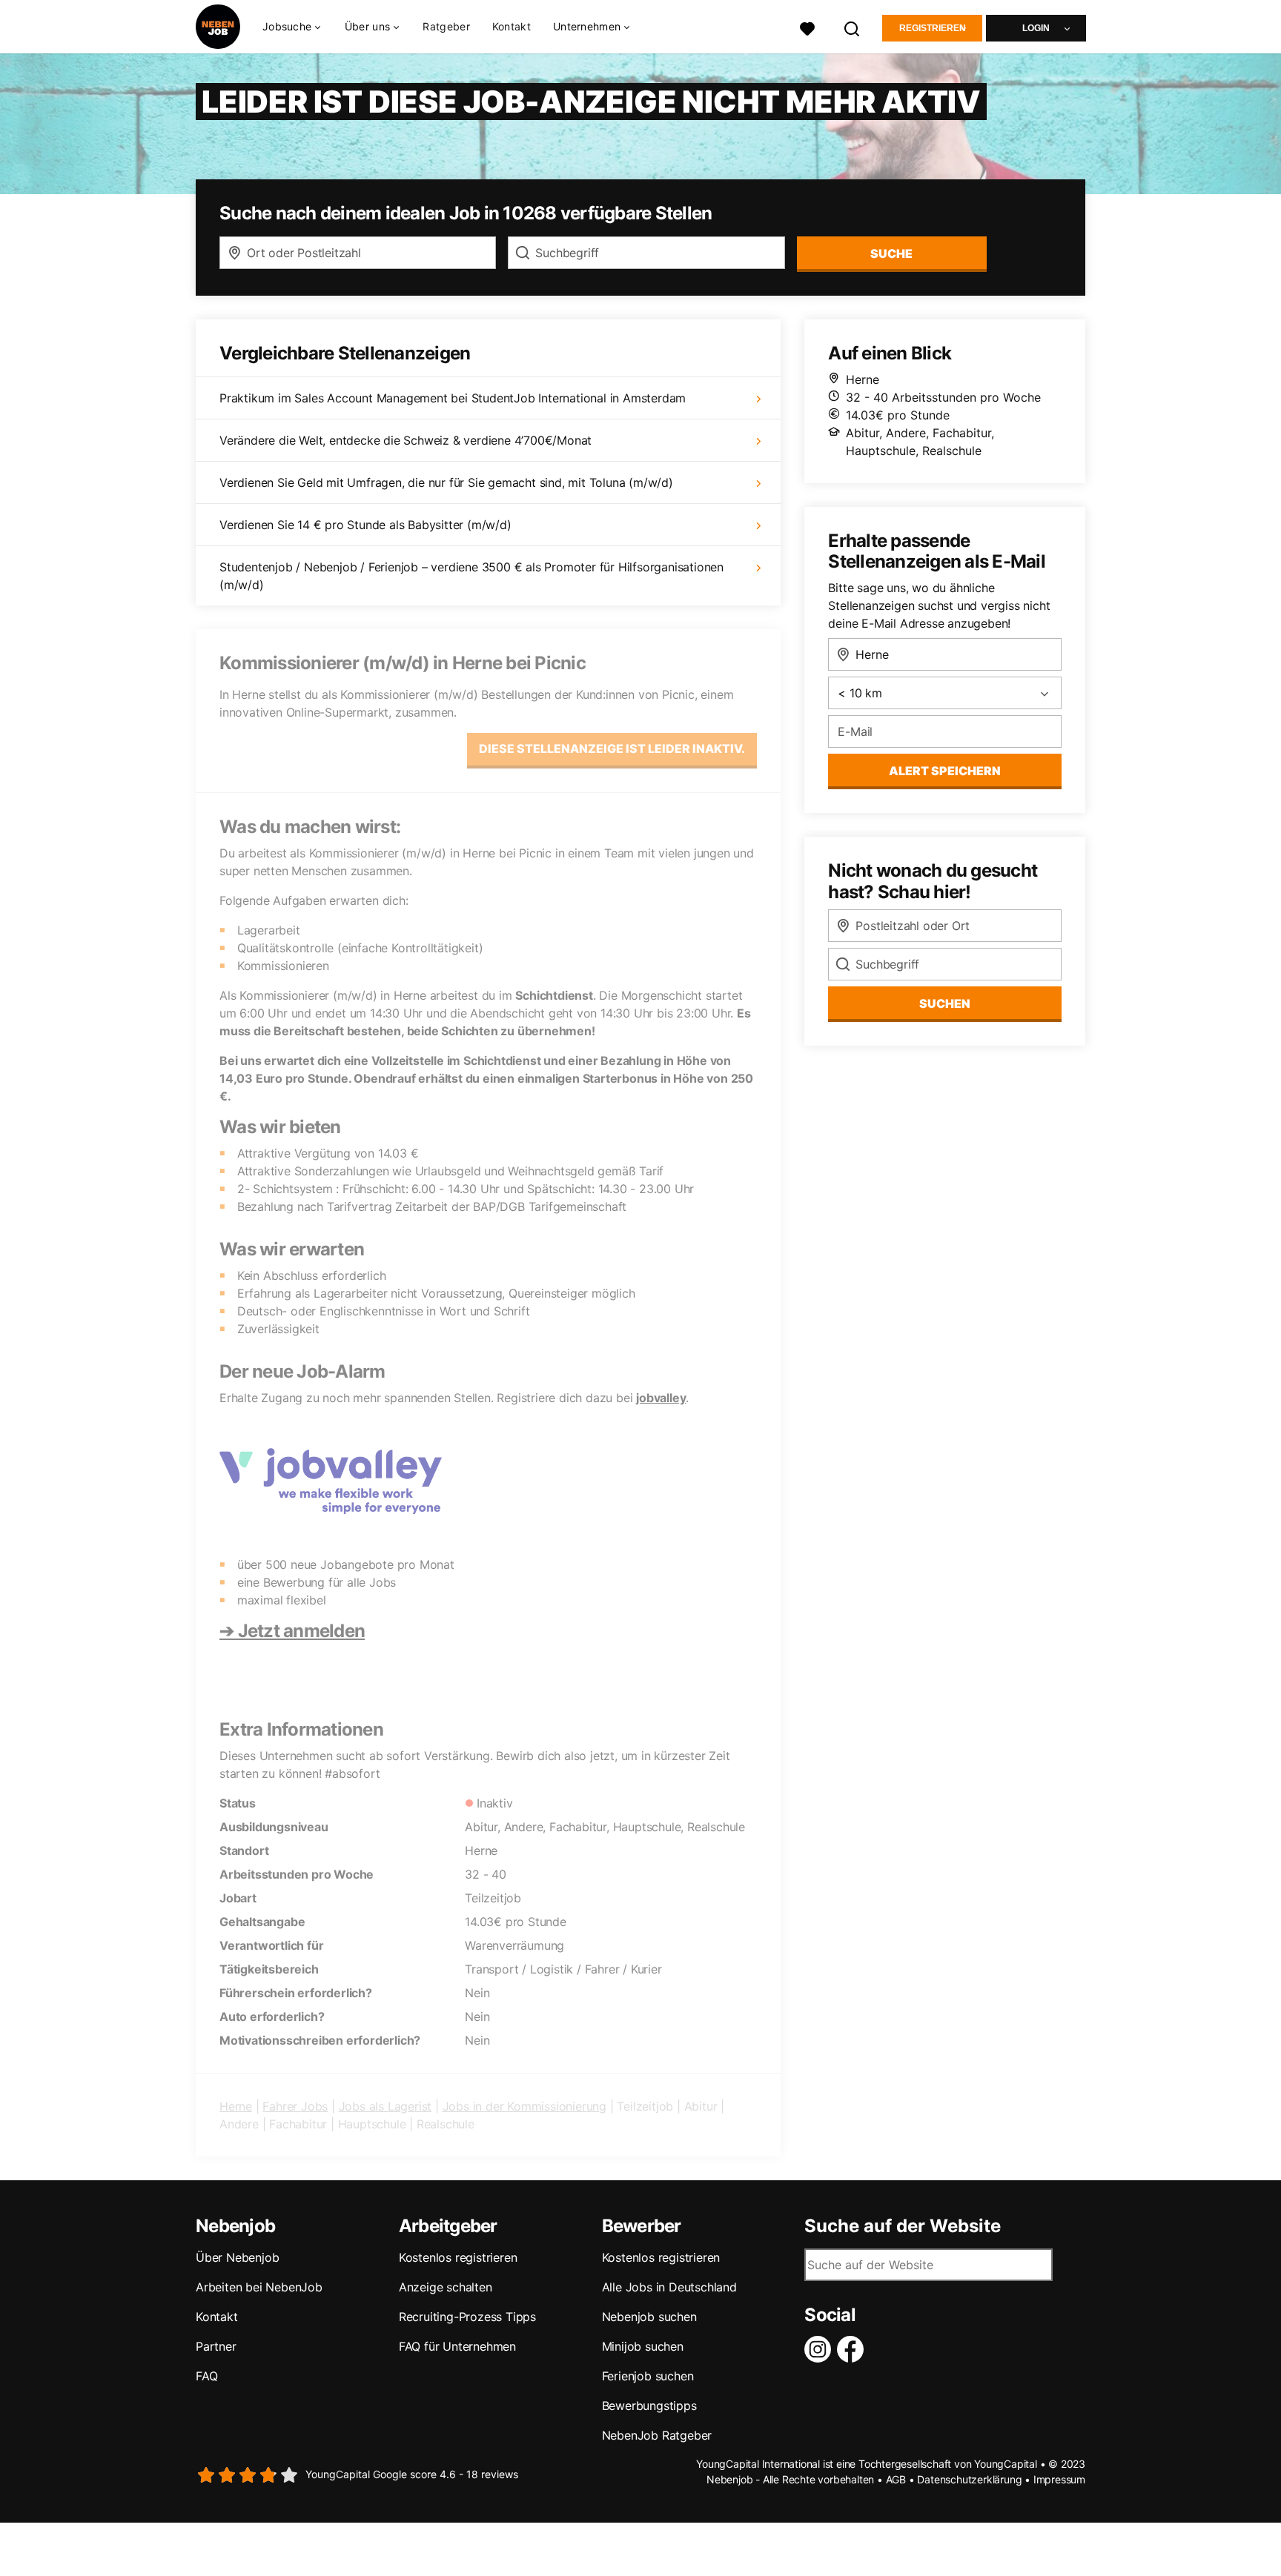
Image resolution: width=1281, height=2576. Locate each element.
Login (1036, 28)
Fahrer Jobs (295, 2106)
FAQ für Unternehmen (457, 2346)
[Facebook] (853, 2349)
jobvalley (661, 1398)
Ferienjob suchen (648, 2376)
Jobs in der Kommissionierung (524, 2106)
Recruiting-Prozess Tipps (467, 2317)
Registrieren (933, 28)
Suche (891, 253)
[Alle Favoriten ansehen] (807, 27)
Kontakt (512, 26)
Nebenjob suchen (649, 2317)
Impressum (1059, 2479)
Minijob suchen (643, 2346)
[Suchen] (853, 27)
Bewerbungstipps (649, 2406)
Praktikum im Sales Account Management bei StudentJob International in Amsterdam (453, 398)
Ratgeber (446, 26)
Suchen (945, 1003)
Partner (216, 2346)
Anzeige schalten (446, 2287)
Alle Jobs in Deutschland (669, 2287)
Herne (236, 2106)
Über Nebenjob (237, 2257)
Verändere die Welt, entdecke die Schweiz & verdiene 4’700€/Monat (406, 440)
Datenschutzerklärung (969, 2479)
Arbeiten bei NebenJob (259, 2287)
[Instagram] (821, 2349)
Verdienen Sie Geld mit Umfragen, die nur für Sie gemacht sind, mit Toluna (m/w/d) (446, 482)
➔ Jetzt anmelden (292, 1631)
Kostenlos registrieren (458, 2257)
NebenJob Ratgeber (657, 2435)
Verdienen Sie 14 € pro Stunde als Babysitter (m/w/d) (365, 525)
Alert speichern (945, 771)
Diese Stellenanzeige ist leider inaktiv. (612, 748)
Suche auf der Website (903, 2226)
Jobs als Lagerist (385, 2106)
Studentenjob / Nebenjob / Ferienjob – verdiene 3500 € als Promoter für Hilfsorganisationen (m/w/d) (471, 576)
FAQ (206, 2376)
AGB (896, 2479)
